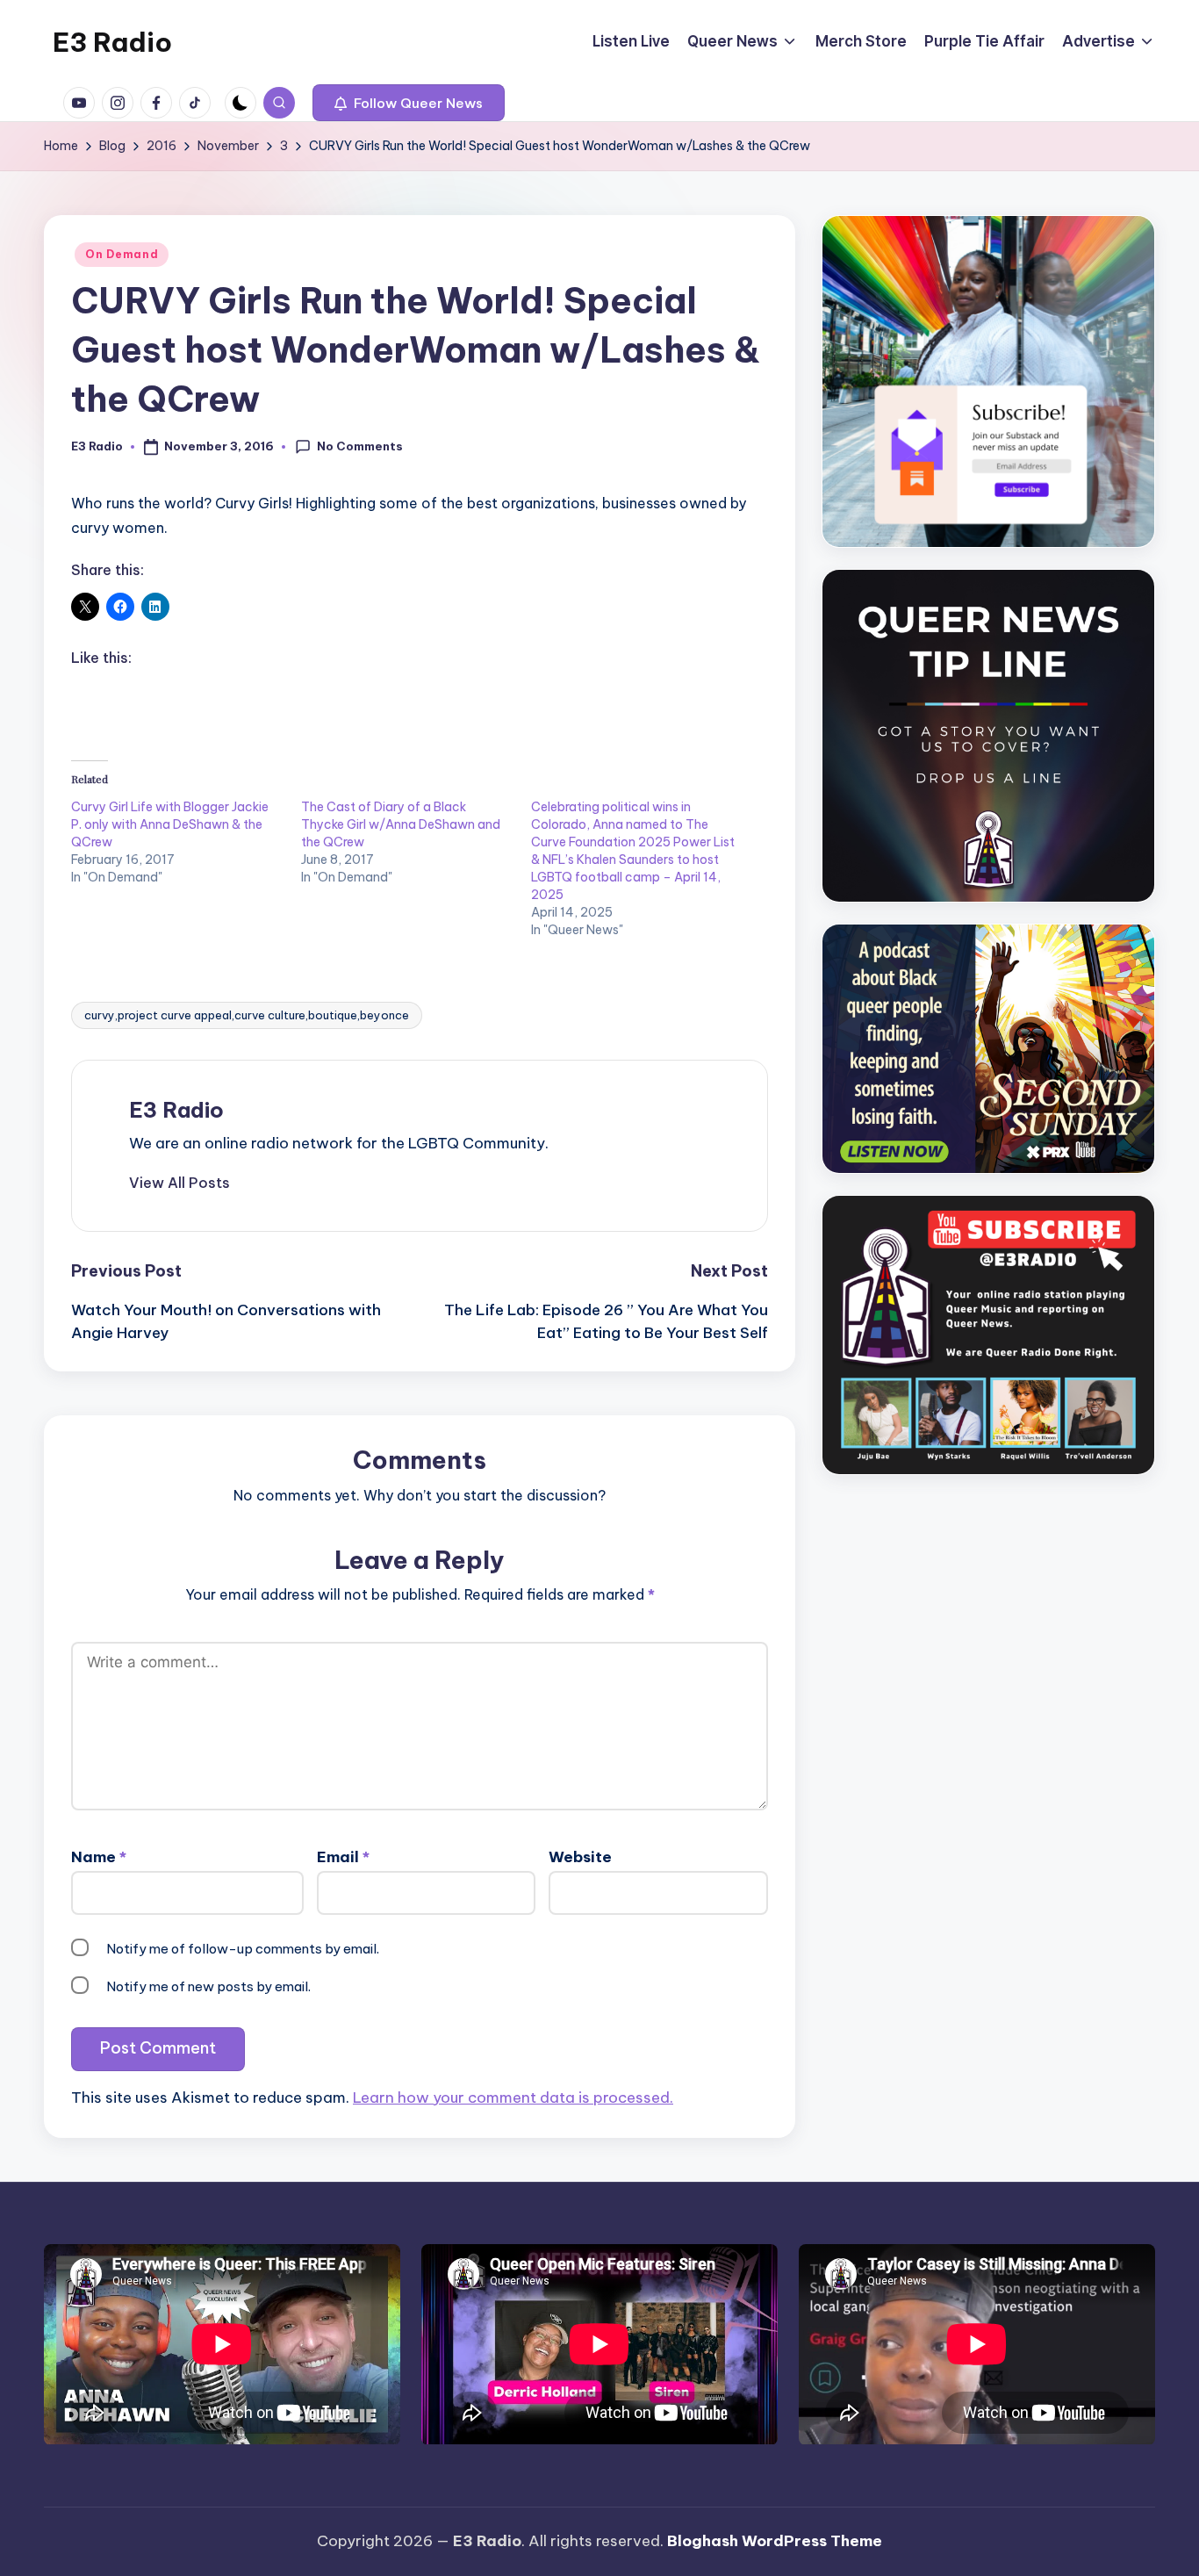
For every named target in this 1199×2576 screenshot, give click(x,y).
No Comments (360, 446)
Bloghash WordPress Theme (775, 2541)
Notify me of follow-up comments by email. (243, 1949)
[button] (409, 103)
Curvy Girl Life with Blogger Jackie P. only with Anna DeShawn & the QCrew (170, 824)
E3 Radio (112, 42)
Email (343, 1857)
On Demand (122, 254)
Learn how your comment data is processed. (513, 2097)
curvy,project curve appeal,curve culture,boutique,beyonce (247, 1015)
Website (580, 1857)
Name (99, 1857)
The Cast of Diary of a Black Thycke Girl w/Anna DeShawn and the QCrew (401, 824)
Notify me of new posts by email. (208, 1986)
